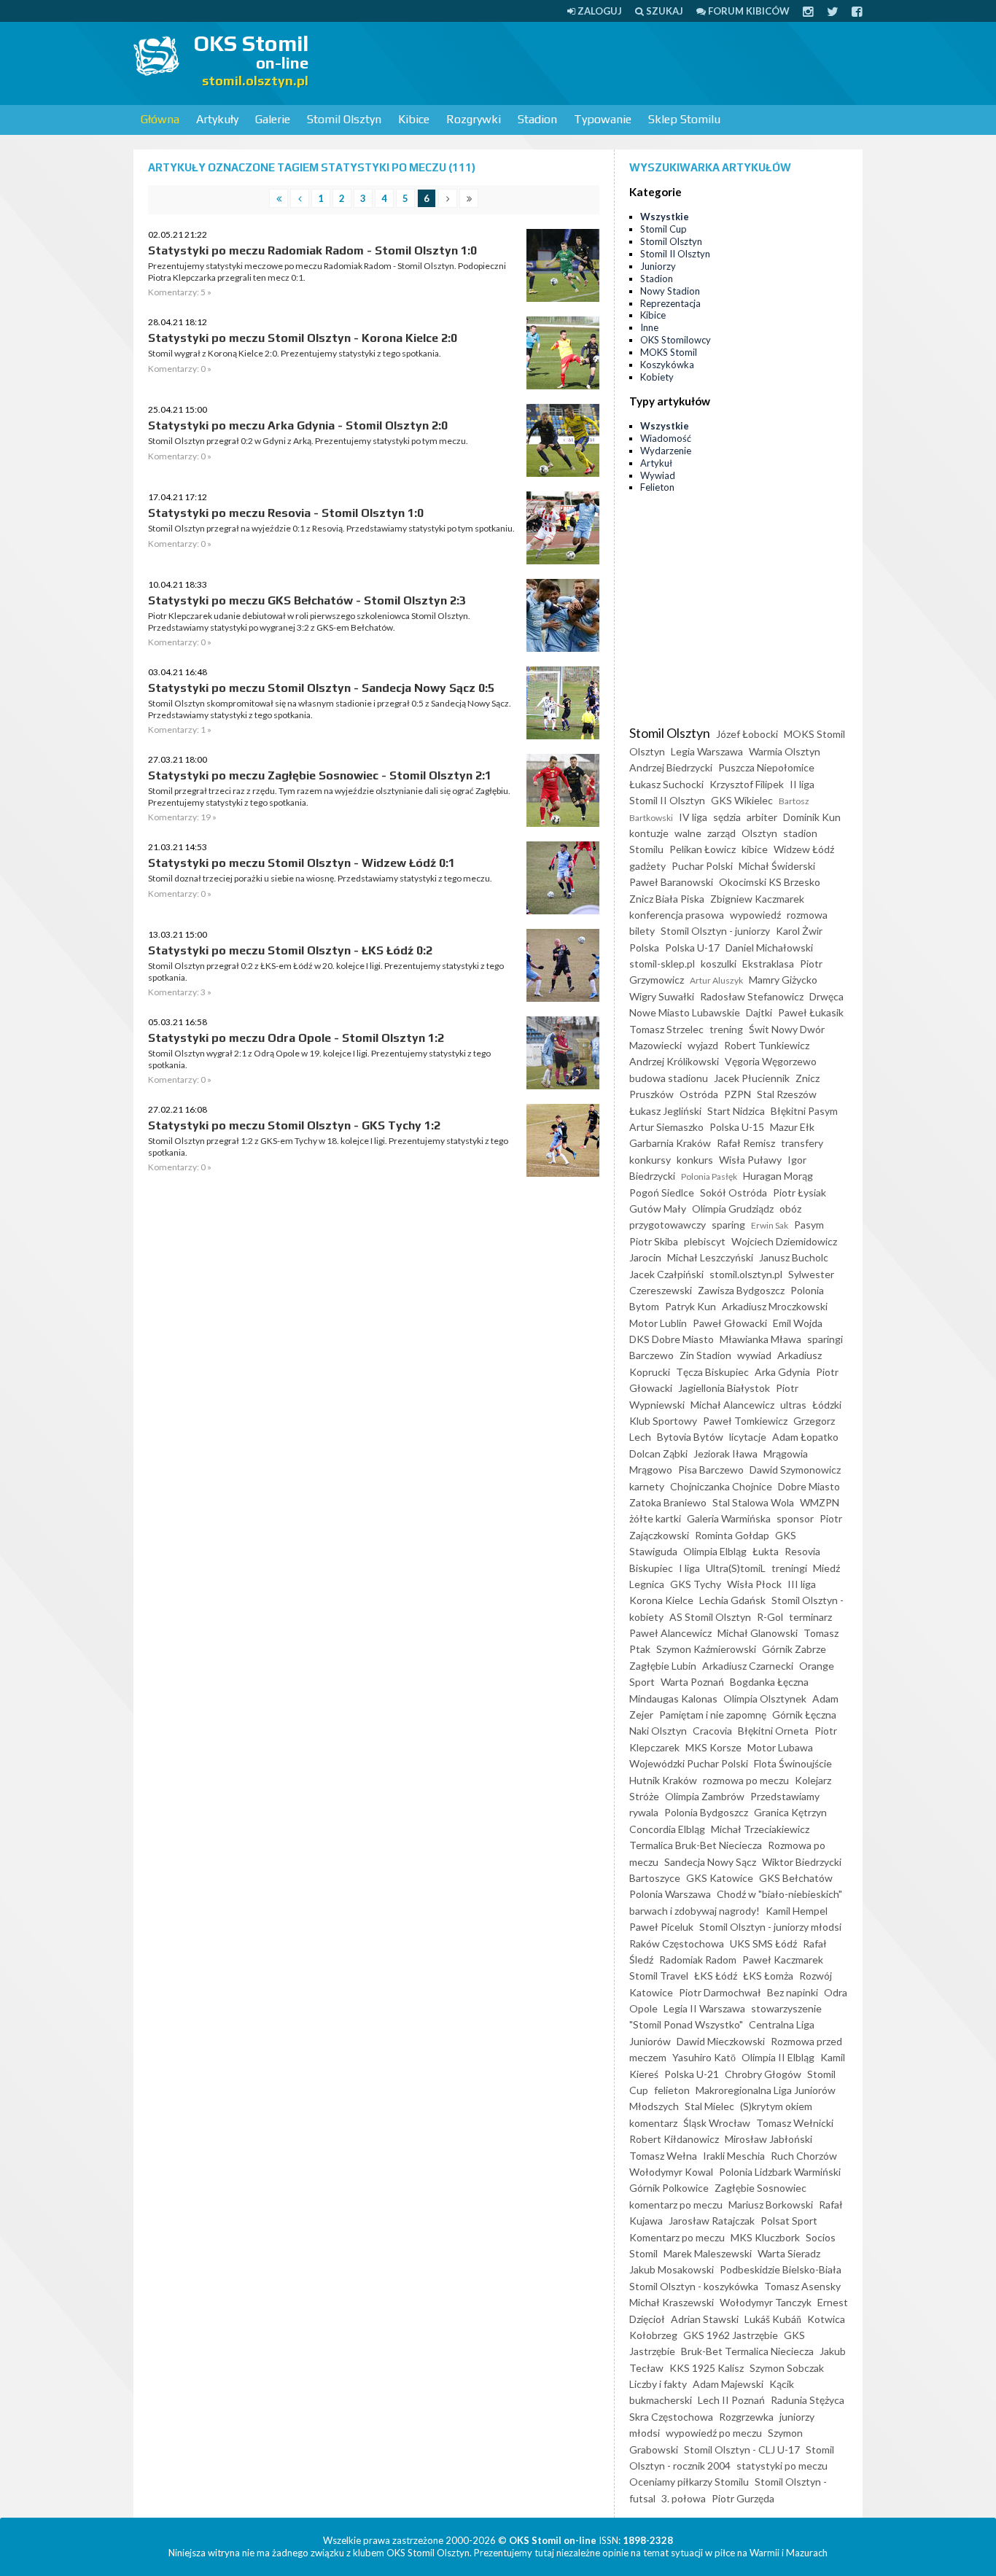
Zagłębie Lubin (663, 1666)
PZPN (738, 1094)
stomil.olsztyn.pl (746, 1274)
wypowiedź (755, 915)
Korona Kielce (661, 1600)
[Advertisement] (597, 62)
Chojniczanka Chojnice (721, 1486)
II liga (802, 784)
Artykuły (217, 119)
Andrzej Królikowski (674, 1061)
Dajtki (759, 1012)
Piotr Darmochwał (720, 1992)
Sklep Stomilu (684, 119)
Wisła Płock (754, 1584)
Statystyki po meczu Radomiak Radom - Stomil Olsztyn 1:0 (312, 250)
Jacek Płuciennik (752, 1078)
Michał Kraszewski (672, 2302)
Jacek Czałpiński (666, 1274)
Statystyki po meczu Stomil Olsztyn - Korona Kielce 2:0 (303, 338)
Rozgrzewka (746, 2417)
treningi (789, 1568)
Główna (160, 119)
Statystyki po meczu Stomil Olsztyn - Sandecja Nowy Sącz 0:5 (321, 688)
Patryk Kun (690, 1306)
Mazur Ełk (792, 1127)
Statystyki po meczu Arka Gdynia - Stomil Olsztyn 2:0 (298, 425)
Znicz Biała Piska (667, 899)
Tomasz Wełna (663, 2156)
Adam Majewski (728, 2384)
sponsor (795, 1518)
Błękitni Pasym (804, 1111)
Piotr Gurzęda (743, 2498)
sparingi (825, 1339)
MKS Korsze (713, 1747)
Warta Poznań (692, 1682)
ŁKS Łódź (716, 1976)
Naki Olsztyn (658, 1731)
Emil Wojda (798, 1323)
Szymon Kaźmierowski (706, 1649)
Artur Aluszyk (716, 980)
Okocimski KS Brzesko (770, 882)
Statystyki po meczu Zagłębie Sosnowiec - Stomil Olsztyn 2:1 (320, 775)
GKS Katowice (720, 1878)
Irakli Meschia (734, 2156)
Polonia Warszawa (670, 1894)
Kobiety (657, 377)
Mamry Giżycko (783, 980)
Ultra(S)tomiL (736, 1568)
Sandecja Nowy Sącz (710, 1862)
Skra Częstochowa (671, 2417)
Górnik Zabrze (794, 1649)
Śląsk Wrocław (717, 2123)
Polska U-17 (692, 947)
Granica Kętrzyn (790, 1812)
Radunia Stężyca (808, 2400)
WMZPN (820, 1502)
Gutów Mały (658, 1209)
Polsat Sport (789, 2221)
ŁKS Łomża (768, 1976)
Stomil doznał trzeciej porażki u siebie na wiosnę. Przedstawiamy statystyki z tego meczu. (320, 878)
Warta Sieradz (789, 2253)
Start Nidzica (736, 1111)
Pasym (809, 1225)
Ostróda (699, 1094)
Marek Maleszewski (708, 2253)
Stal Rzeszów (787, 1094)
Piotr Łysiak (799, 1192)
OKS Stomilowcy (676, 340)
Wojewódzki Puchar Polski (689, 1763)
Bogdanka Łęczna (769, 1682)
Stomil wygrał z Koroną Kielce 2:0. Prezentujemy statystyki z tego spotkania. (295, 353)
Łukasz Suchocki (666, 784)
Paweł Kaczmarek (783, 1960)
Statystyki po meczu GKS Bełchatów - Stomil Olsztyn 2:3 (307, 600)
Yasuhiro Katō (704, 2057)
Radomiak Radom (698, 1960)
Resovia (802, 1551)
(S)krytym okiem (776, 2106)
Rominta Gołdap (732, 1535)
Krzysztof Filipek (747, 784)
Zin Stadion (705, 1355)
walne (688, 833)
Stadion (537, 119)
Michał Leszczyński (710, 1257)
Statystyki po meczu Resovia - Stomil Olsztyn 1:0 (286, 513)
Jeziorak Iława (725, 1454)
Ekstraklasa (768, 964)
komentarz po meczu (676, 2205)
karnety (647, 1486)
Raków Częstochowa (677, 1943)
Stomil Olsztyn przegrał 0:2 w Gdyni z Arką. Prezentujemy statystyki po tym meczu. (308, 441)
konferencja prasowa (677, 915)
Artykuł (656, 463)
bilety (642, 931)
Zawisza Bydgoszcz (741, 1290)
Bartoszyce (655, 1878)
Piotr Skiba (654, 1241)
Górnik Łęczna (804, 1715)
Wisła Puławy (750, 1160)
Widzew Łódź (804, 849)
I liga (689, 1568)
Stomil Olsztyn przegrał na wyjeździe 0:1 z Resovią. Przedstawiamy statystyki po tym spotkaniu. (331, 528)
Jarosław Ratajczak (712, 2221)
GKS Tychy (696, 1584)
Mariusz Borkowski (771, 2205)
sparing (728, 1225)
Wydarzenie (666, 451)
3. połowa (684, 2498)
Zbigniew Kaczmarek (757, 899)
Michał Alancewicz (732, 1405)
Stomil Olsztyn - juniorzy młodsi (770, 1927)
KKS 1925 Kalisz (707, 2368)
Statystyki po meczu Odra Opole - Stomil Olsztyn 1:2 (296, 1038)
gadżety (647, 866)
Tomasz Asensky (802, 2286)
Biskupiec (651, 1568)
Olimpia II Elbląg (778, 2057)
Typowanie (603, 119)
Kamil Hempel (797, 1911)
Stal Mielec (709, 2106)
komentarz (653, 2123)
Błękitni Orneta (773, 1731)
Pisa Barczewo (711, 1470)
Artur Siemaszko (666, 1127)
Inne (649, 327)
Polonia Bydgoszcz (706, 1812)
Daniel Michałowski (769, 947)
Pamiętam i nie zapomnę (713, 1715)
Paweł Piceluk (661, 1927)
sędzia (727, 817)
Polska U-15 (737, 1127)
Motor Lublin (658, 1323)
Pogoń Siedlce (662, 1192)
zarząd (721, 833)
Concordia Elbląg (667, 1829)
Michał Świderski (777, 866)
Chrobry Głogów (763, 2074)
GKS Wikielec (742, 800)
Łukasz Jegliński (665, 1111)
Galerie (273, 119)
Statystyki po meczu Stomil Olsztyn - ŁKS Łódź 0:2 (290, 950)
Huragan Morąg (778, 1176)
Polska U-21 (692, 2074)
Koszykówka (667, 365)
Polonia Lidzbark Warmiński (780, 2172)
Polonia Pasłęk (709, 1176)
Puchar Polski (702, 866)
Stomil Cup (664, 229)
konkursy (650, 1160)
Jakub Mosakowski (672, 2269)
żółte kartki (655, 1518)
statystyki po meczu (782, 2466)
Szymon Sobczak (787, 2368)
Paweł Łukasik (811, 1012)
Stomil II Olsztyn (675, 254)
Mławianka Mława (760, 1339)
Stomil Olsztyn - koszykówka (694, 2286)
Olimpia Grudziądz (733, 1209)
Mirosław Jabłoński (769, 2139)
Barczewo (651, 1355)
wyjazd (703, 1045)
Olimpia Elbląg (715, 1551)
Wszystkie (665, 217)
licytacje (748, 1437)
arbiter (762, 817)
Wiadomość (666, 438)
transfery (802, 1143)
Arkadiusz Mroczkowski (775, 1306)
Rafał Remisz (746, 1143)
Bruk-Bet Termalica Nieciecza (747, 2351)
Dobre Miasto (809, 1486)
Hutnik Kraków (663, 1780)
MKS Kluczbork (765, 2237)
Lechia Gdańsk (732, 1600)
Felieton (657, 487)
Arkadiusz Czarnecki (748, 1666)
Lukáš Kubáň (773, 2319)
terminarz (810, 1617)
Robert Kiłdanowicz (674, 2139)
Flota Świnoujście (793, 1763)
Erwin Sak (770, 1225)
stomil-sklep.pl (662, 964)
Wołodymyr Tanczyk (766, 2302)
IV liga (693, 817)
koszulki (719, 964)
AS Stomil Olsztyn (710, 1617)
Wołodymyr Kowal (671, 2172)
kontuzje (649, 833)
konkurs (695, 1160)
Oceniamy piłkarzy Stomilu (689, 2482)
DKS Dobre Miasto (672, 1339)
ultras (793, 1405)
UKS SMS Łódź (763, 1943)
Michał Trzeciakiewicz (760, 1829)
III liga (802, 1584)
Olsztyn (759, 833)
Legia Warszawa (707, 751)
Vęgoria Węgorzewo (771, 1061)
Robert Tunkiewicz (767, 1045)
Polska (644, 947)
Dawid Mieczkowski (721, 2041)
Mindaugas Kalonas (673, 1698)
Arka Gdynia (782, 1372)
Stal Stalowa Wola (753, 1502)
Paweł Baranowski (671, 882)
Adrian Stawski (705, 2319)
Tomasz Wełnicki (795, 2123)
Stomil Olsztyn (344, 119)
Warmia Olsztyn (785, 751)
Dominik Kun (812, 817)
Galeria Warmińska (729, 1518)
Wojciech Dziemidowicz (784, 1241)
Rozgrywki (474, 119)
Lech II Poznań (731, 2400)
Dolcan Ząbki (658, 1454)
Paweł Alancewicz (670, 1633)
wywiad (754, 1355)
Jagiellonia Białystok (724, 1388)
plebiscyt (705, 1241)
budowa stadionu (669, 1078)
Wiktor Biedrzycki (802, 1862)
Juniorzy (658, 266)
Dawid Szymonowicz (795, 1470)
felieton (672, 2090)
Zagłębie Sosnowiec (760, 2188)
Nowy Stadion (670, 291)
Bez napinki (793, 1992)
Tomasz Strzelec (666, 1029)
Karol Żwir (799, 931)
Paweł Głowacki (730, 1323)
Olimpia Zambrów (705, 1796)
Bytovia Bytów (690, 1437)
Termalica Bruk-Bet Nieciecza (696, 1845)
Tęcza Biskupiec (712, 1372)
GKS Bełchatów (796, 1878)
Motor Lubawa (780, 1747)
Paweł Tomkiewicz (745, 1421)
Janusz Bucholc (794, 1257)
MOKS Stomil (669, 352)
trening (726, 1029)
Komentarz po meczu (677, 2237)
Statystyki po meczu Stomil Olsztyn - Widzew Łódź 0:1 (301, 863)
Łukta (766, 1551)
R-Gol (770, 1617)
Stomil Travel (659, 1976)
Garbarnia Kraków (670, 1143)
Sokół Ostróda (734, 1192)
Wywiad (658, 475)
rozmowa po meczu (746, 1780)
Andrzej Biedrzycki (671, 767)
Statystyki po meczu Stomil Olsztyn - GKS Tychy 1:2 (294, 1125)
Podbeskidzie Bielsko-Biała (781, 2269)
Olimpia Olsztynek (765, 1698)
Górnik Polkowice (669, 2188)
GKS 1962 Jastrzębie (731, 2335)
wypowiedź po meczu (714, 2433)
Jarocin (645, 1257)
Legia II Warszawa (704, 2008)
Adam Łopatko (805, 1437)
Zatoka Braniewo (668, 1502)
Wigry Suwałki (662, 996)
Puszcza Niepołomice (766, 767)
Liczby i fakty (658, 2384)
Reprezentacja (670, 303)
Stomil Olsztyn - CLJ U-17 (742, 2449)
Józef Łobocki (747, 734)
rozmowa (807, 915)
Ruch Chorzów (804, 2156)
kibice (755, 849)
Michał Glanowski (758, 1633)
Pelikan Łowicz (703, 849)
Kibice (414, 119)
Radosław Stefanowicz (752, 996)
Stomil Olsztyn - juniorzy (715, 931)
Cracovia (712, 1731)
